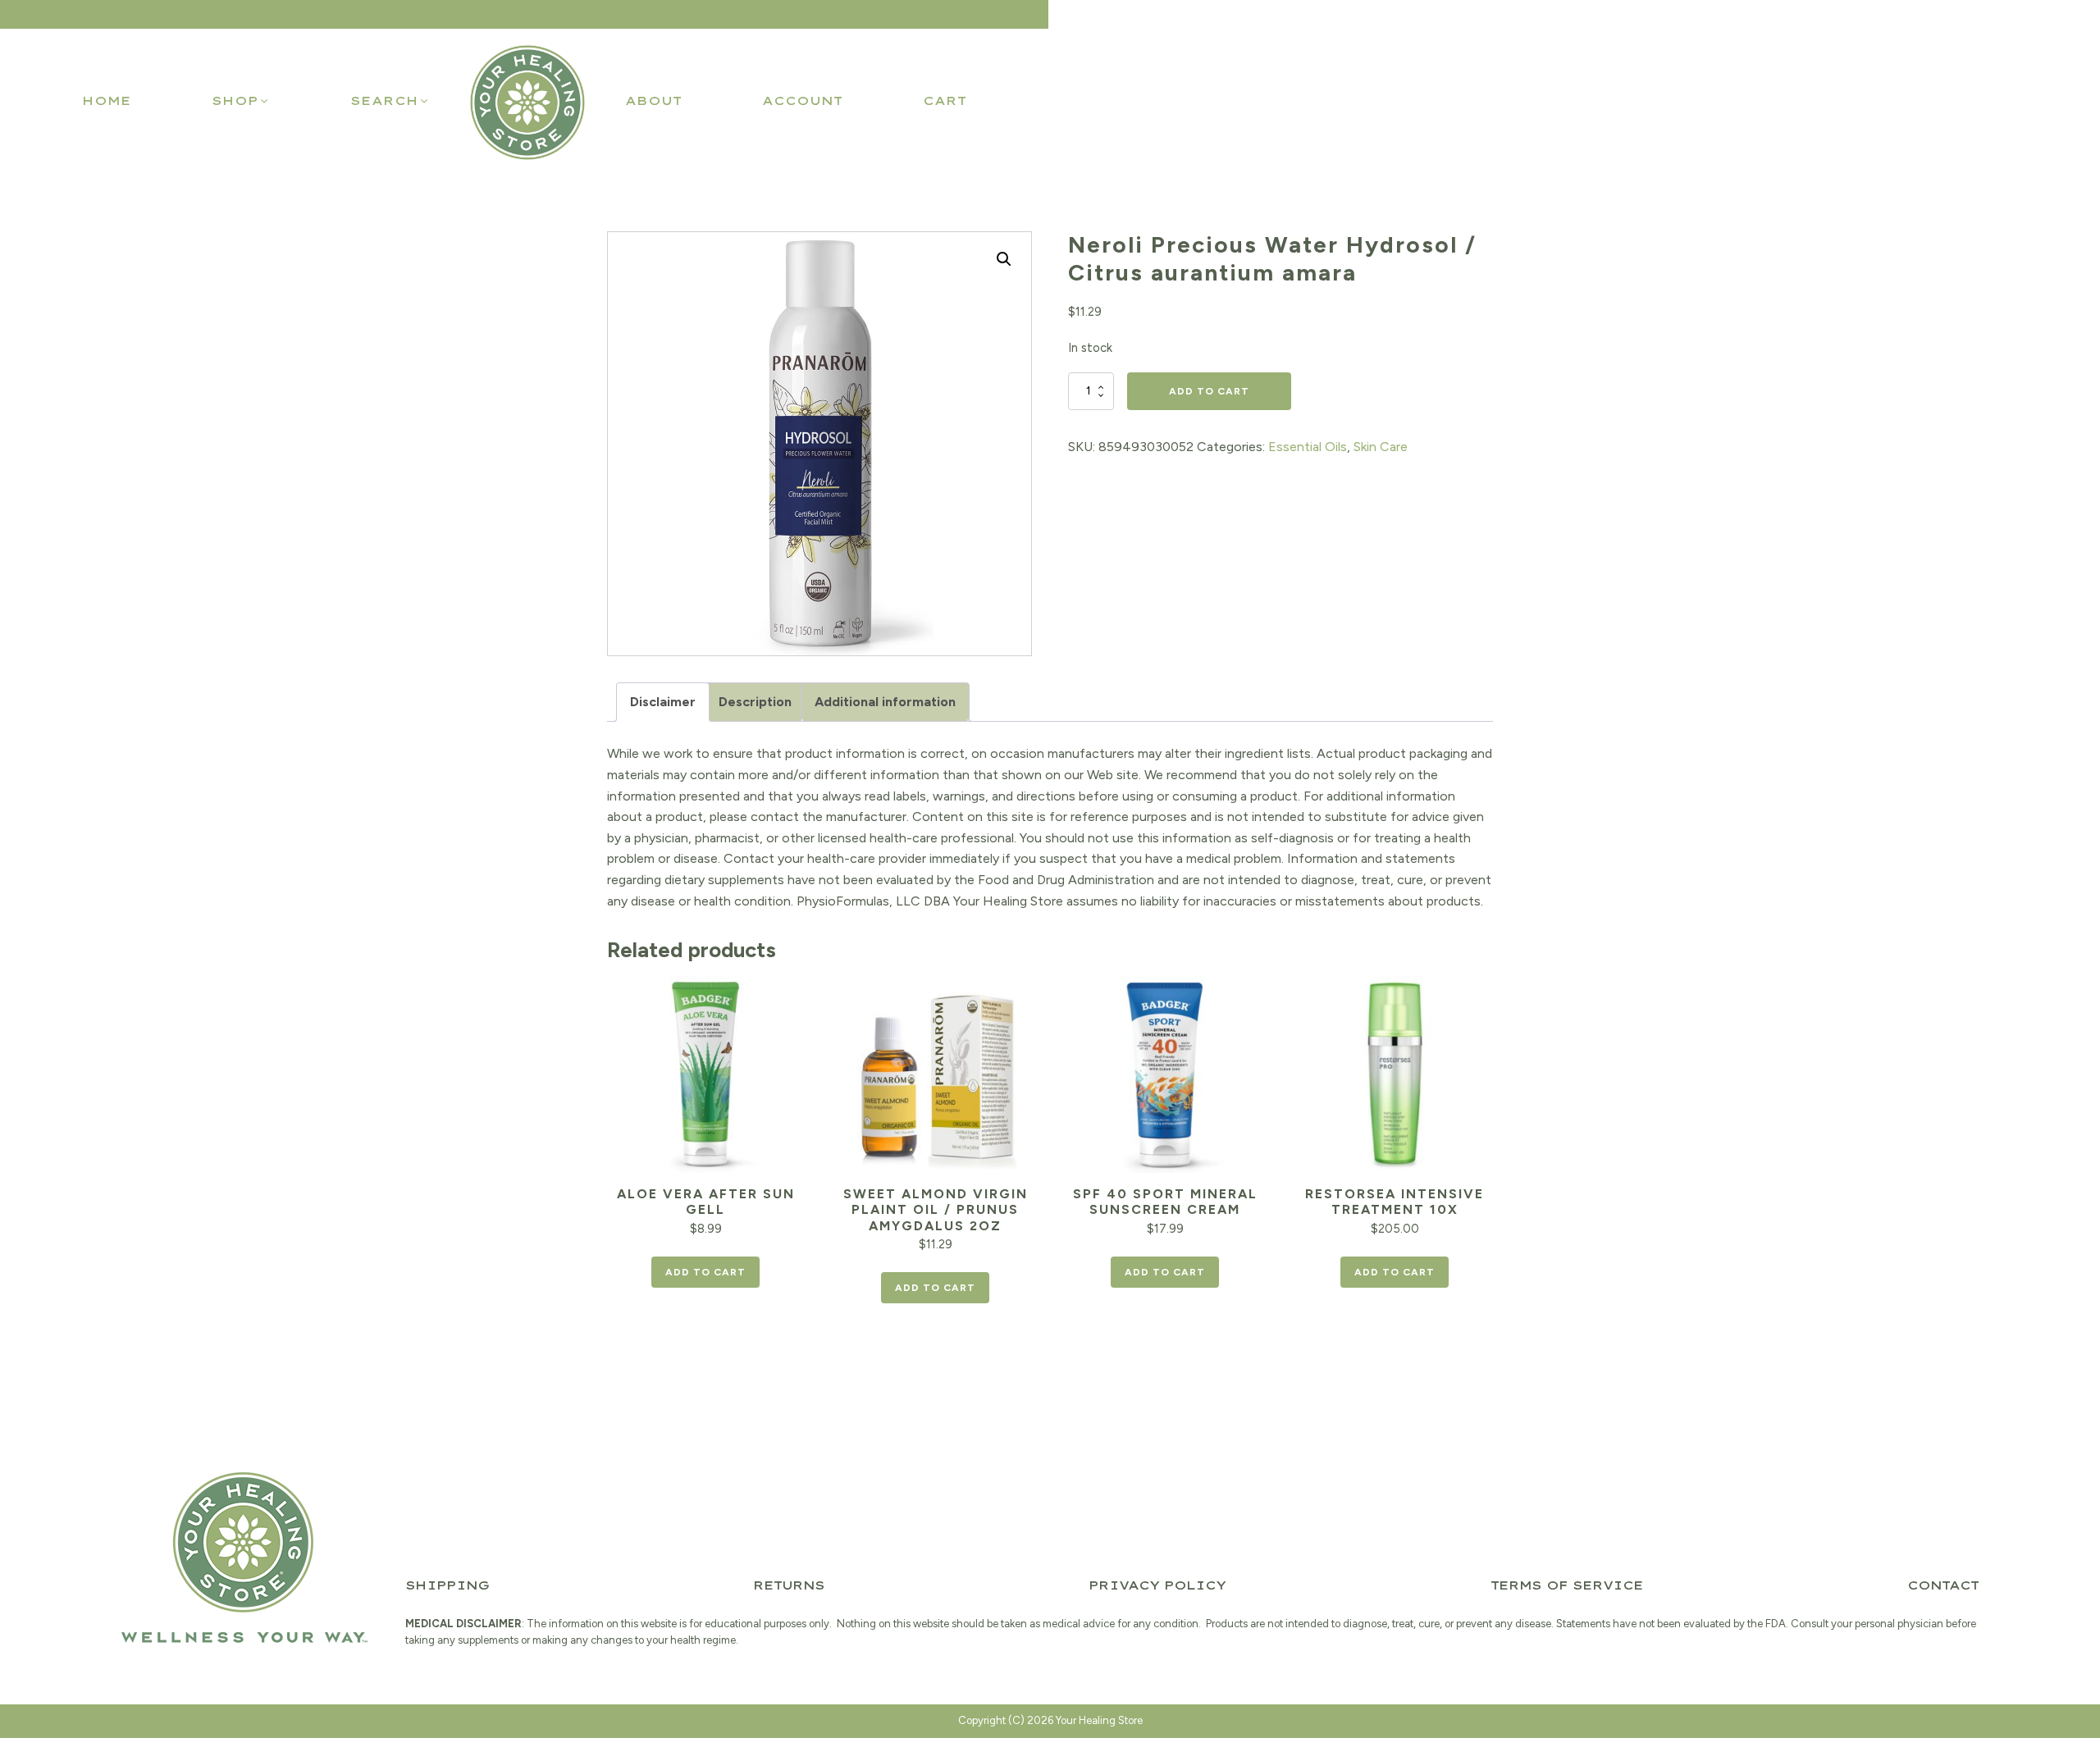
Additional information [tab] (885, 702)
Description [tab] (755, 702)
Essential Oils (1308, 447)
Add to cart (1209, 391)
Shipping (447, 1585)
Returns (789, 1585)
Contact (1943, 1585)
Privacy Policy (1157, 1585)
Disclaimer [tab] (663, 702)
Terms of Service (1567, 1585)
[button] (241, 101)
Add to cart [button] (705, 1272)
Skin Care (1381, 447)
